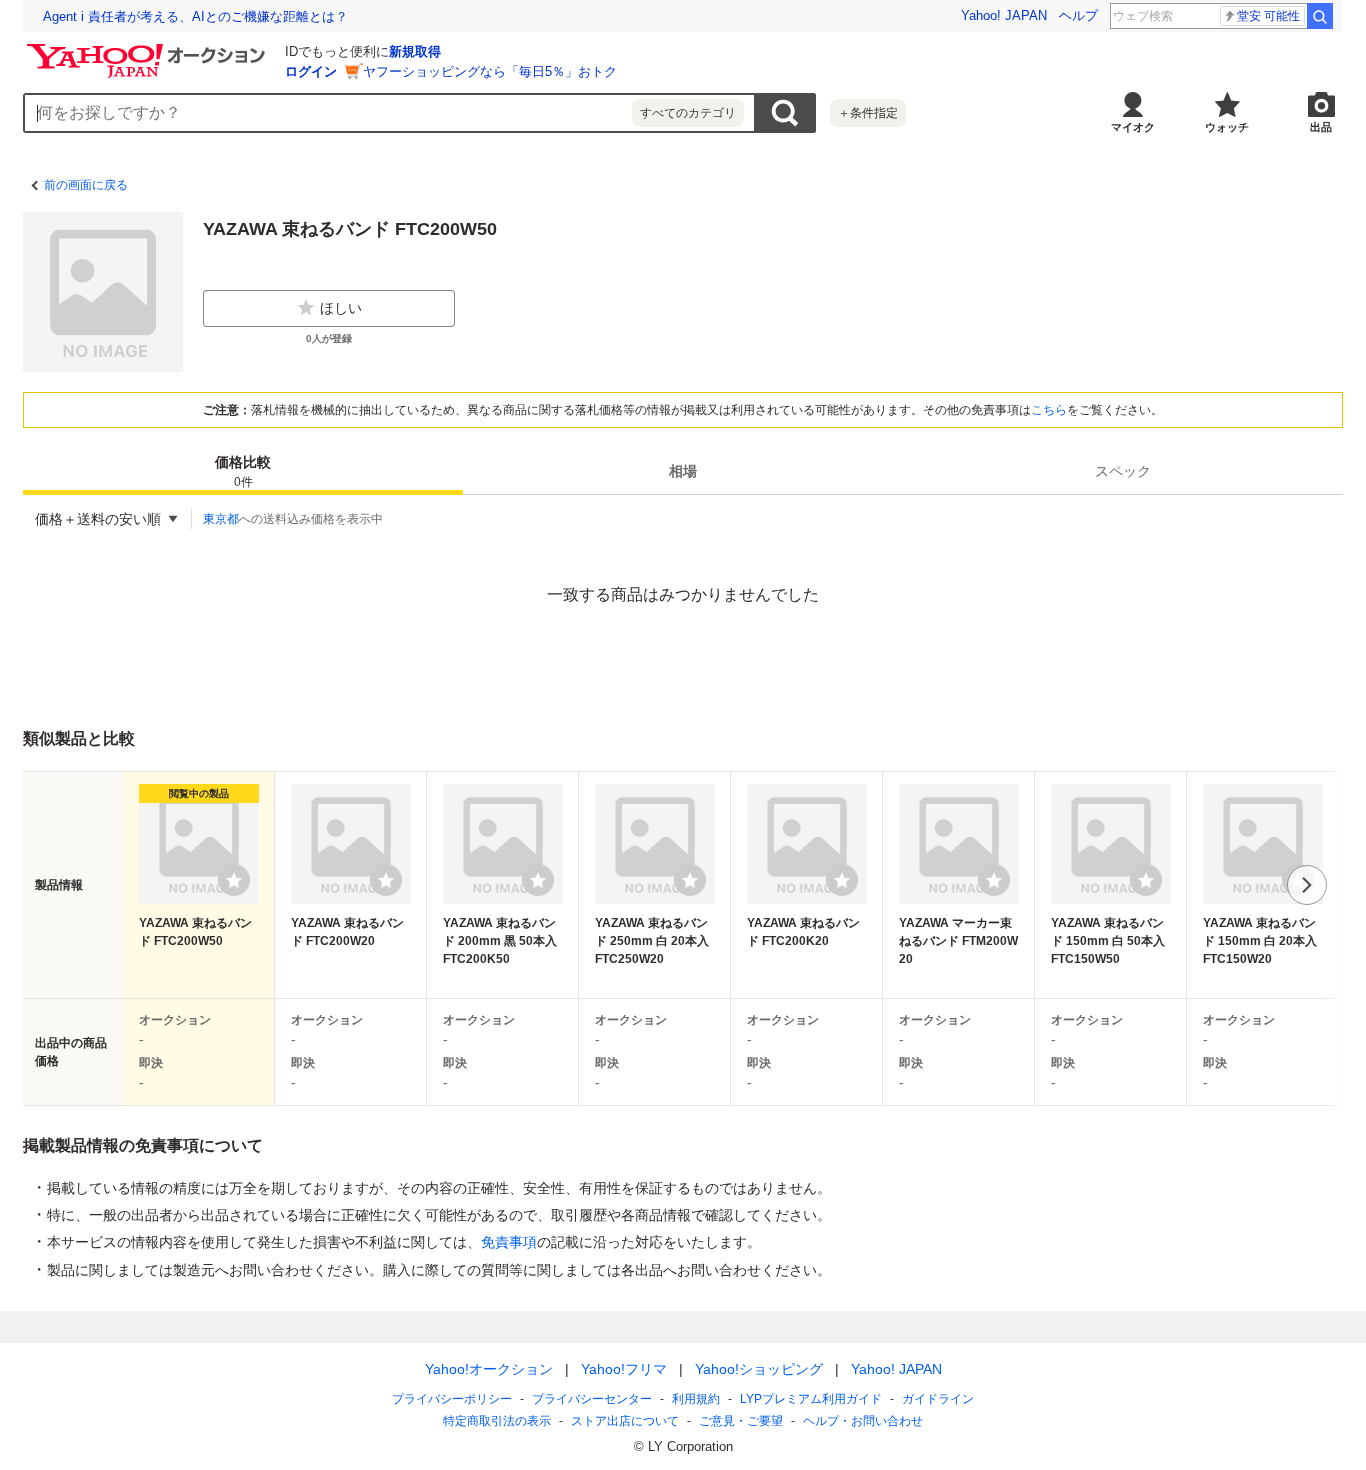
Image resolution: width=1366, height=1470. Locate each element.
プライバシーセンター (592, 1399)
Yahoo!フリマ (624, 1369)
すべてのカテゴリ (688, 113)
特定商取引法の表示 (497, 1421)
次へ (1307, 885)
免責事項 (509, 1242)
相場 (683, 471)
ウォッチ (1227, 127)
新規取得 (415, 51)
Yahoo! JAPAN (1004, 15)
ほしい (341, 308)
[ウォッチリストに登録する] (234, 880)
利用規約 (696, 1399)
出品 (1321, 127)
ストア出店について (625, 1421)
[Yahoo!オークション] (149, 49)
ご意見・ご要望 (741, 1421)
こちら (1049, 410)
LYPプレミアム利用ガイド (811, 1399)
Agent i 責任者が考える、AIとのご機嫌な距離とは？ (195, 16)
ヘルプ (1078, 15)
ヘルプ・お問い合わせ (863, 1421)
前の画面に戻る (86, 185)
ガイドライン (938, 1399)
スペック (1123, 471)
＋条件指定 (868, 113)
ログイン (311, 71)
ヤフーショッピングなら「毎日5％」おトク (490, 71)
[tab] (243, 471)
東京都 (221, 519)
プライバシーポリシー (452, 1399)
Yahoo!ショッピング (759, 1369)
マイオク (1133, 127)
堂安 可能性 (1268, 16)
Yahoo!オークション (489, 1369)
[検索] (1320, 16)
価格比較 (243, 471)
